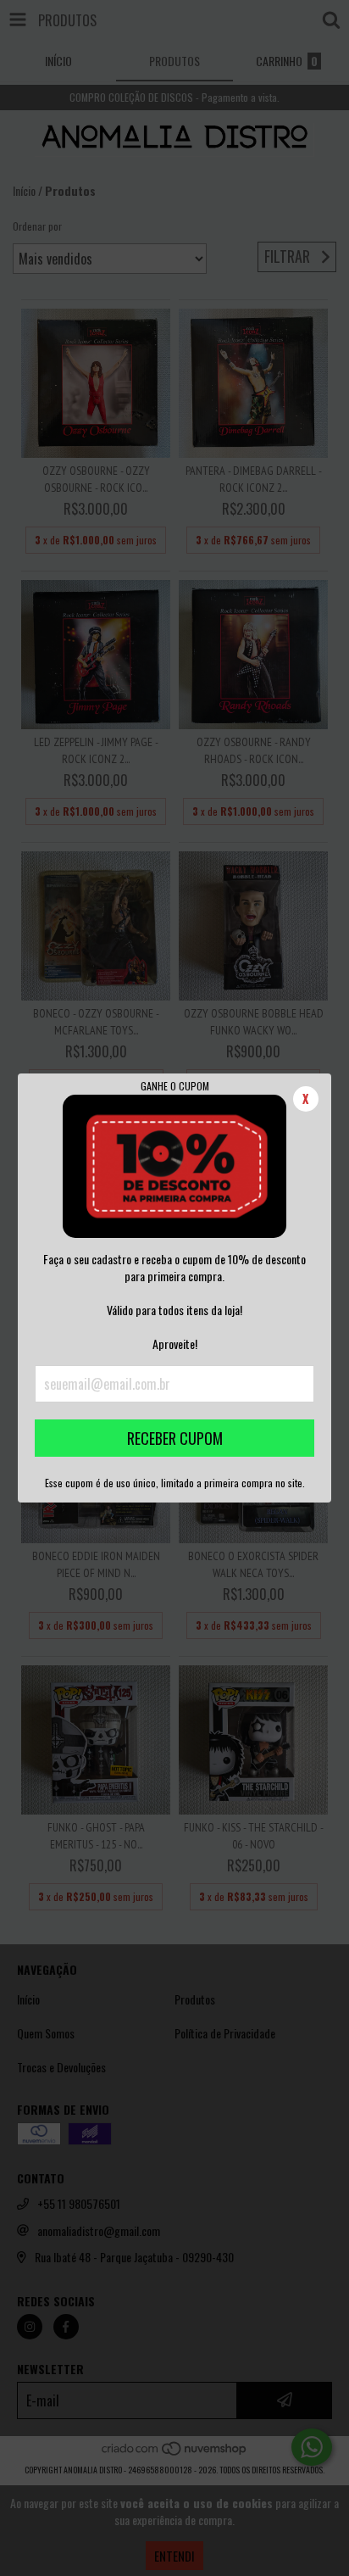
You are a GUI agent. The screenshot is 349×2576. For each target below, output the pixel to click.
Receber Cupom (175, 1438)
